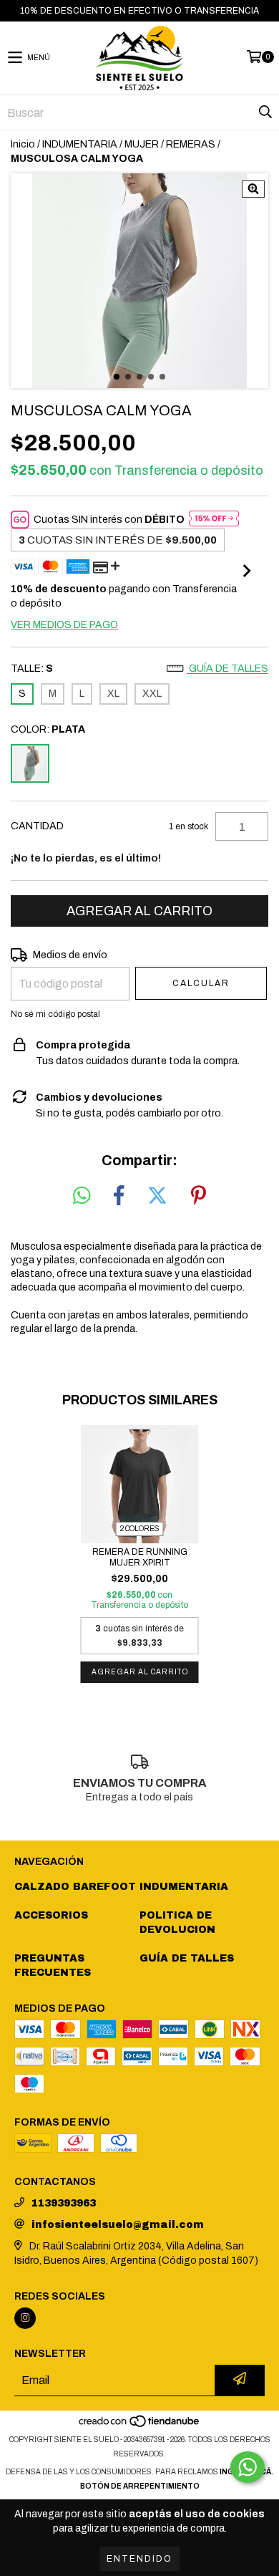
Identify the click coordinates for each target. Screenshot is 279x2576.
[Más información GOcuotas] (214, 520)
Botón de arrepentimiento (140, 2486)
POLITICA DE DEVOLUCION (177, 1923)
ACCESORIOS (51, 1915)
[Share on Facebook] (119, 1196)
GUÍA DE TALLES (187, 1958)
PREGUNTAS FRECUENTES (53, 1965)
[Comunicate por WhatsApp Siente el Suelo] (248, 2467)
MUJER (142, 144)
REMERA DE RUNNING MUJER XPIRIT (140, 1557)
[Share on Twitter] (157, 1196)
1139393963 (64, 2203)
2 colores (140, 1529)
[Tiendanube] (140, 2425)
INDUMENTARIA (80, 144)
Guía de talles (227, 669)
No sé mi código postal (55, 1014)
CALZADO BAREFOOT (75, 1887)
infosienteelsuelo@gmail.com (118, 2225)
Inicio (23, 144)
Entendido (139, 2559)
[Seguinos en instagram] (25, 2318)
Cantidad (37, 826)
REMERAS (191, 144)
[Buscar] (265, 112)
